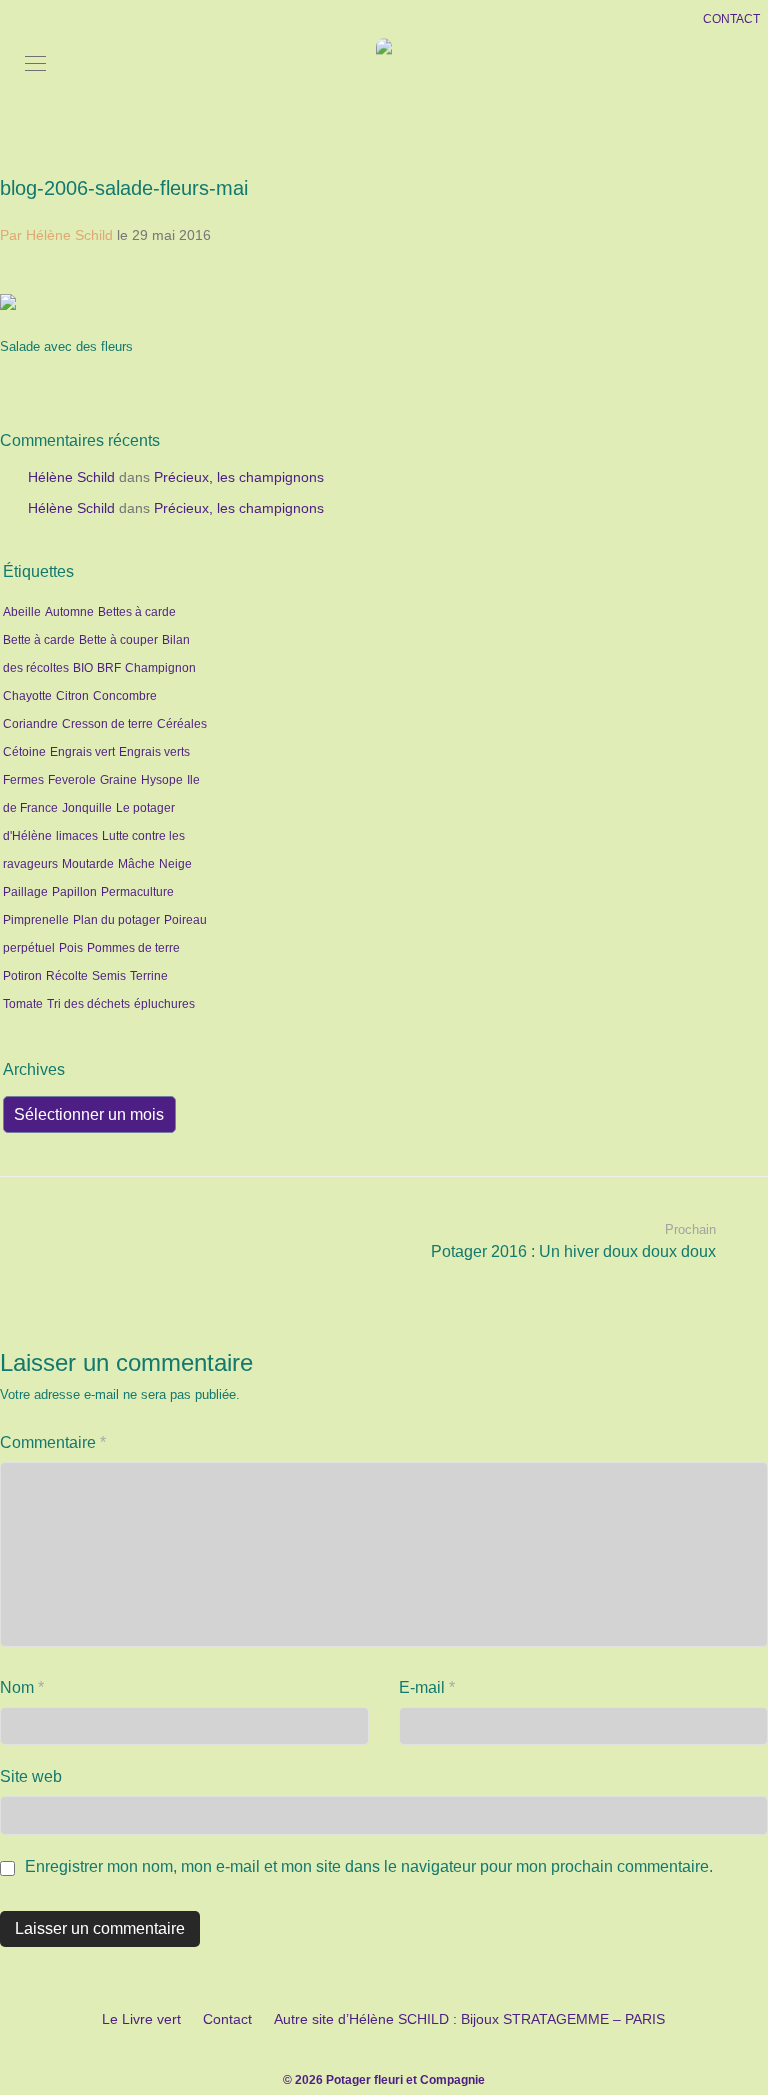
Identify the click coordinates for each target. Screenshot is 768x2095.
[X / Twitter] (384, 2049)
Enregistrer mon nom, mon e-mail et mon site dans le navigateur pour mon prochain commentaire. (369, 1866)
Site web (31, 1776)
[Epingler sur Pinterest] (761, 373)
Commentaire (53, 1442)
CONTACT (731, 19)
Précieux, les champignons (239, 477)
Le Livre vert (141, 2019)
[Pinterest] (414, 2049)
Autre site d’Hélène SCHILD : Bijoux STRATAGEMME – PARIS (469, 2019)
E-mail (427, 1687)
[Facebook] (354, 2049)
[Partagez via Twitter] (732, 373)
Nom (22, 1687)
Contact (227, 2019)
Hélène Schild (71, 477)
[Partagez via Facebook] (703, 373)
